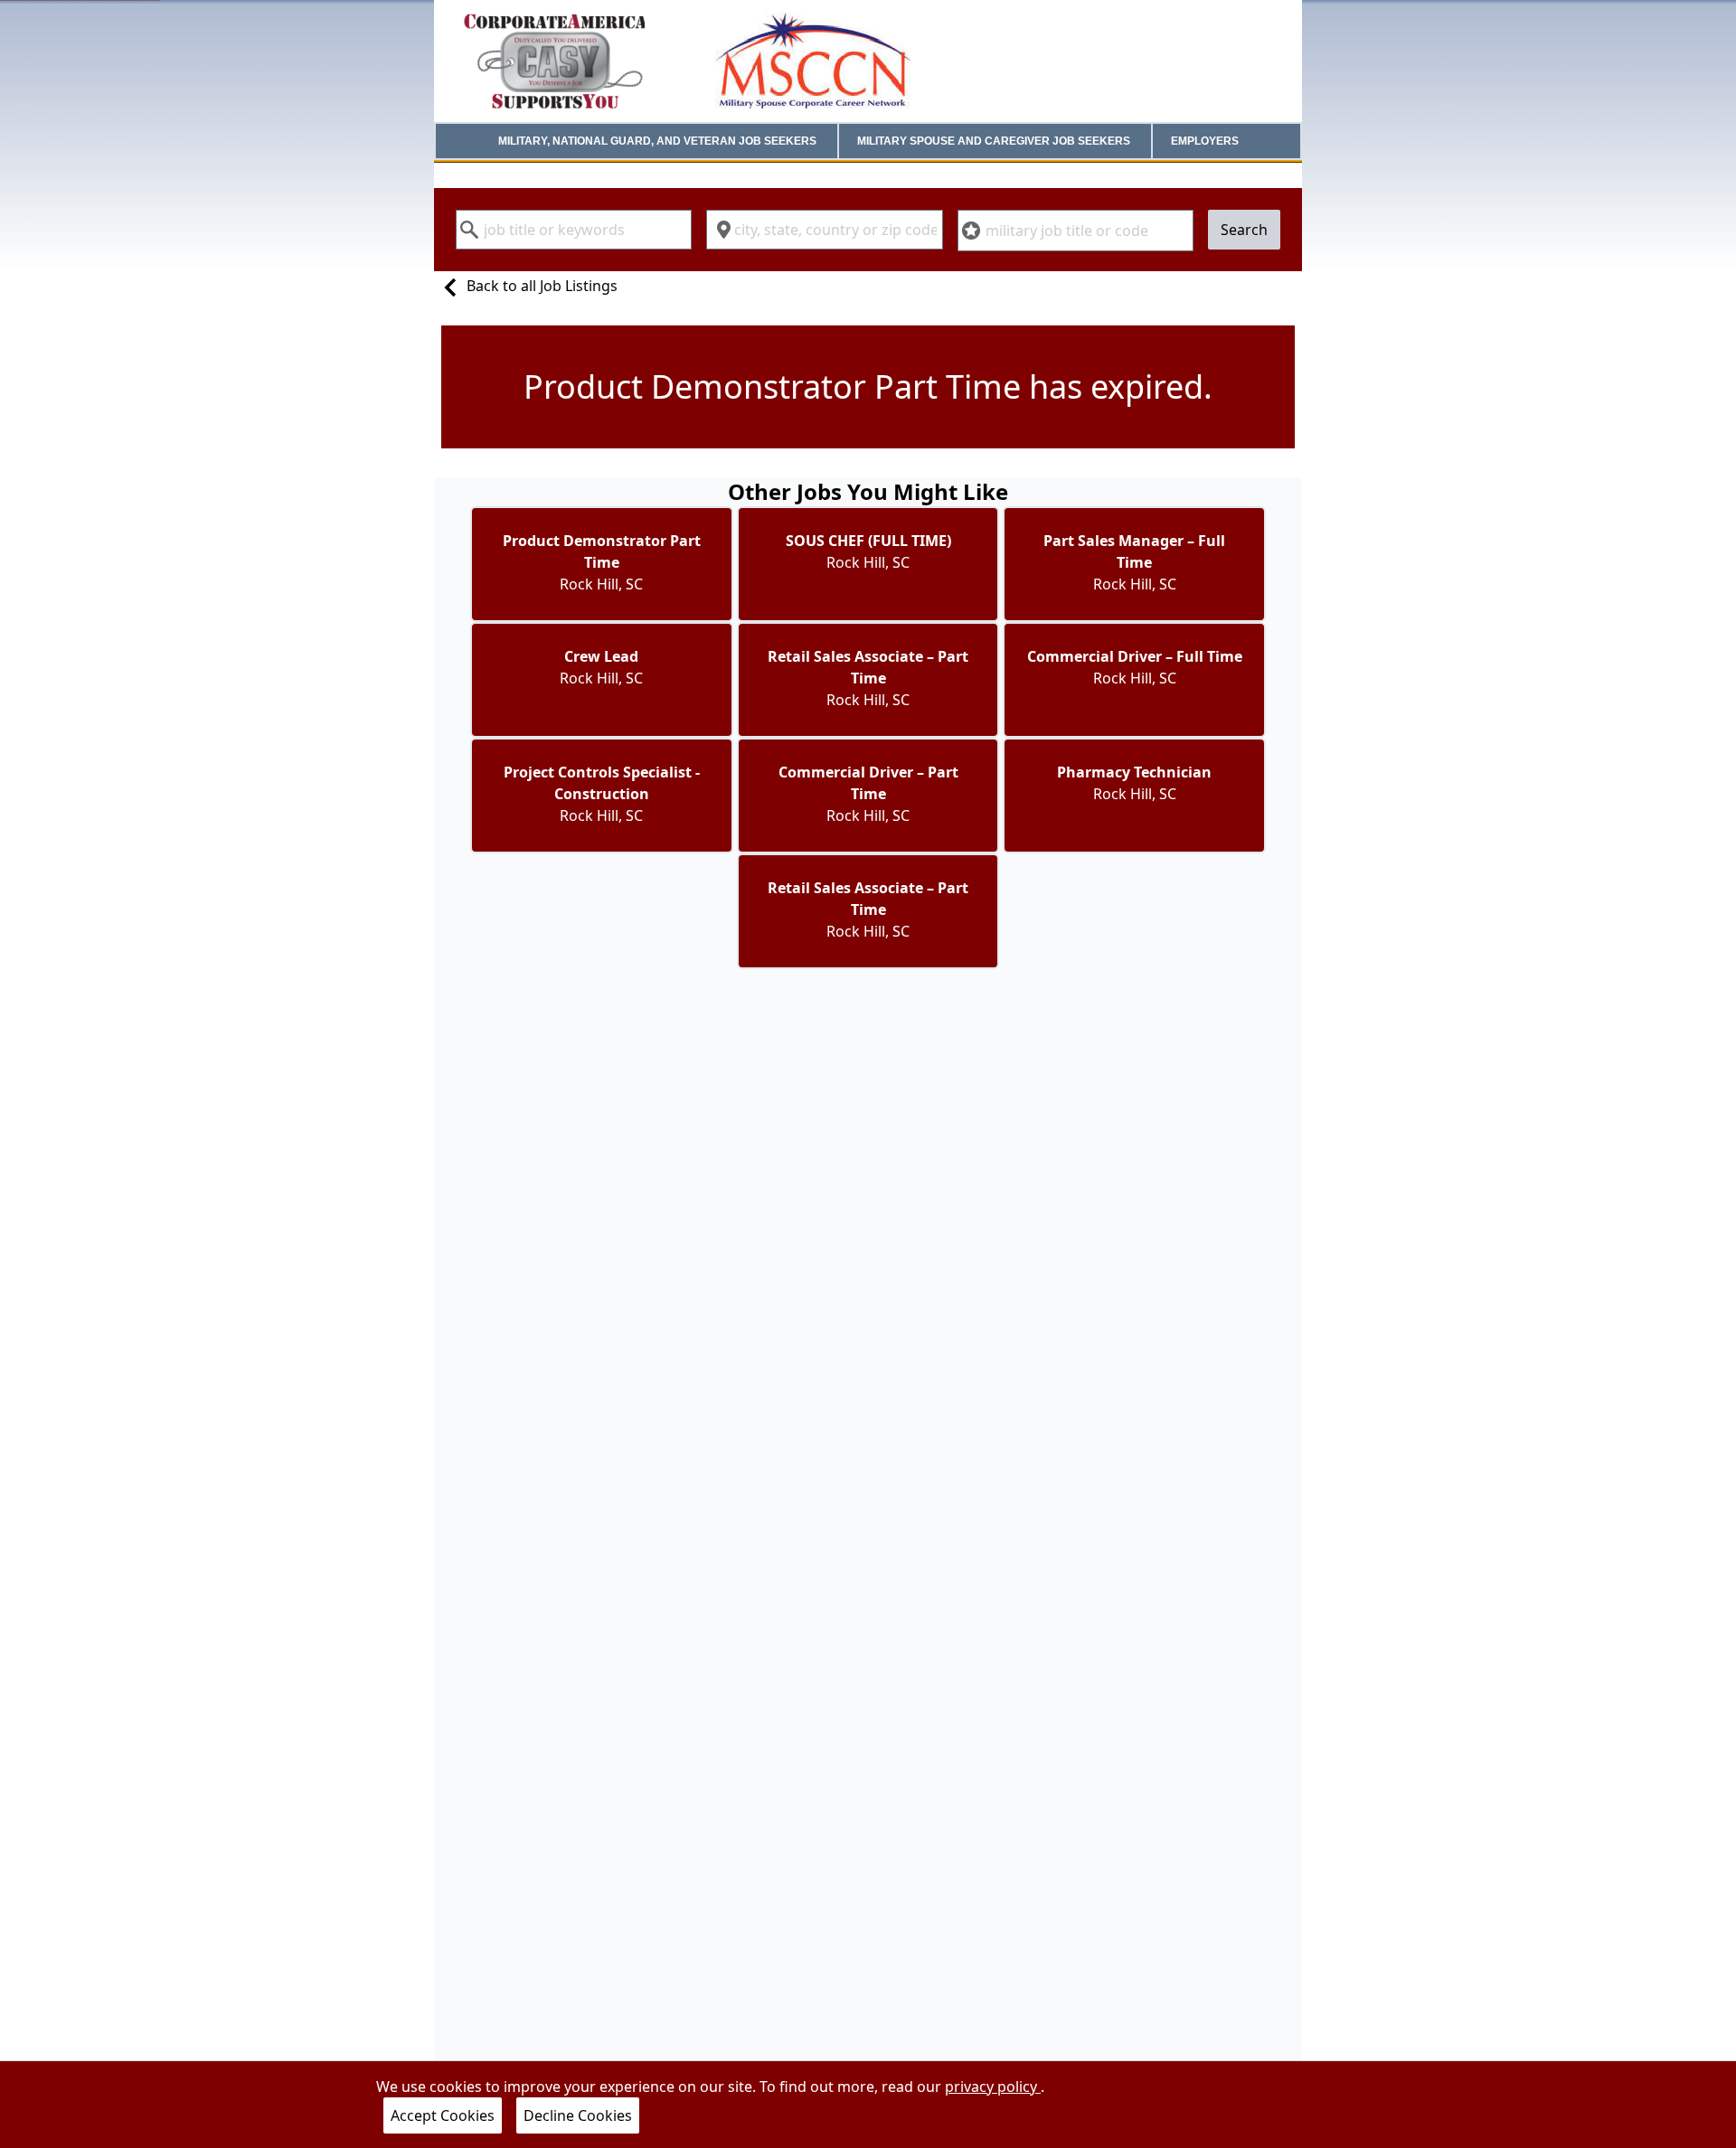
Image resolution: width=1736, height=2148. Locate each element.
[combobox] (574, 230)
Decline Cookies (578, 2115)
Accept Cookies (443, 2115)
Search (1244, 230)
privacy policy (993, 2087)
